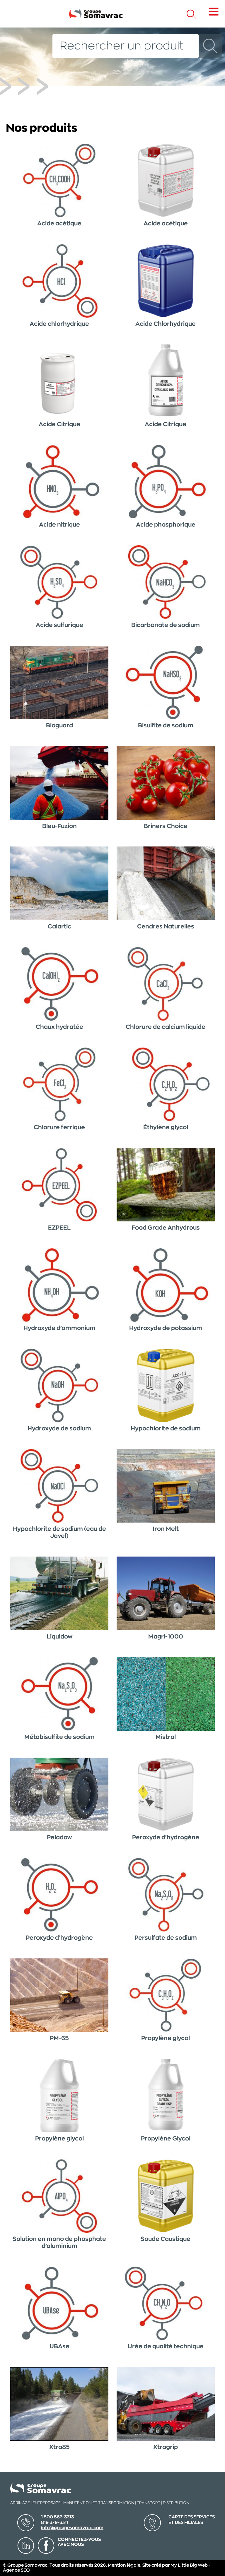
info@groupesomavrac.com (72, 2528)
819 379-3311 (55, 2523)
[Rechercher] (210, 46)
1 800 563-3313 (57, 2517)
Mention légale (124, 2565)
